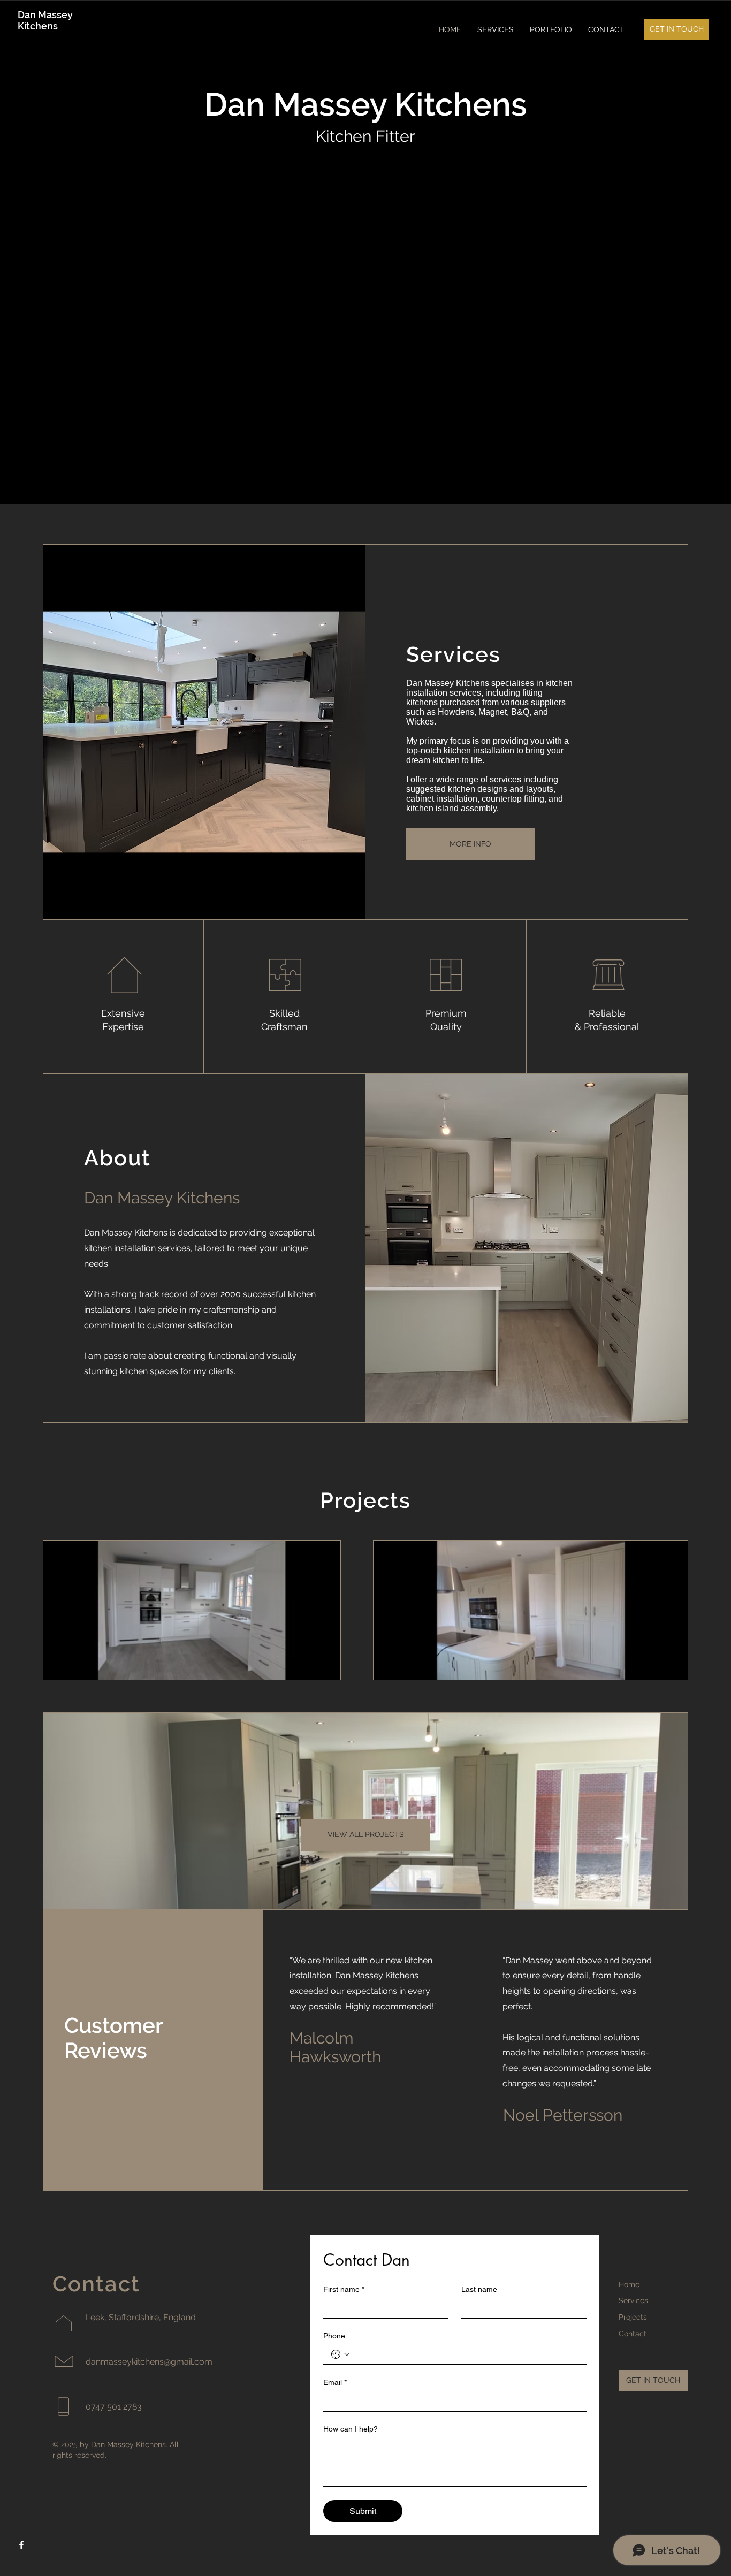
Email (335, 2382)
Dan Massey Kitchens (45, 20)
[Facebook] (21, 2545)
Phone (334, 2336)
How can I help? (351, 2429)
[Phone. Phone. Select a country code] (340, 2354)
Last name (479, 2289)
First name (344, 2289)
